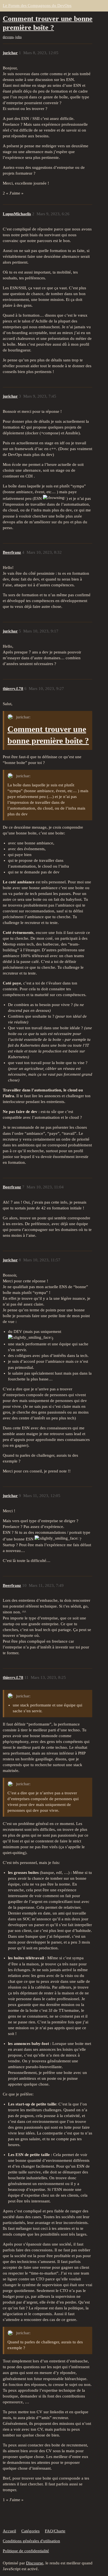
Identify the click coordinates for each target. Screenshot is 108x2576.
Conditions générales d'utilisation (31, 2541)
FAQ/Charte (55, 2531)
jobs (18, 37)
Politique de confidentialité (26, 2551)
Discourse (35, 2563)
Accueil (9, 2531)
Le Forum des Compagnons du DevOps (37, 6)
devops (8, 37)
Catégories (30, 2531)
